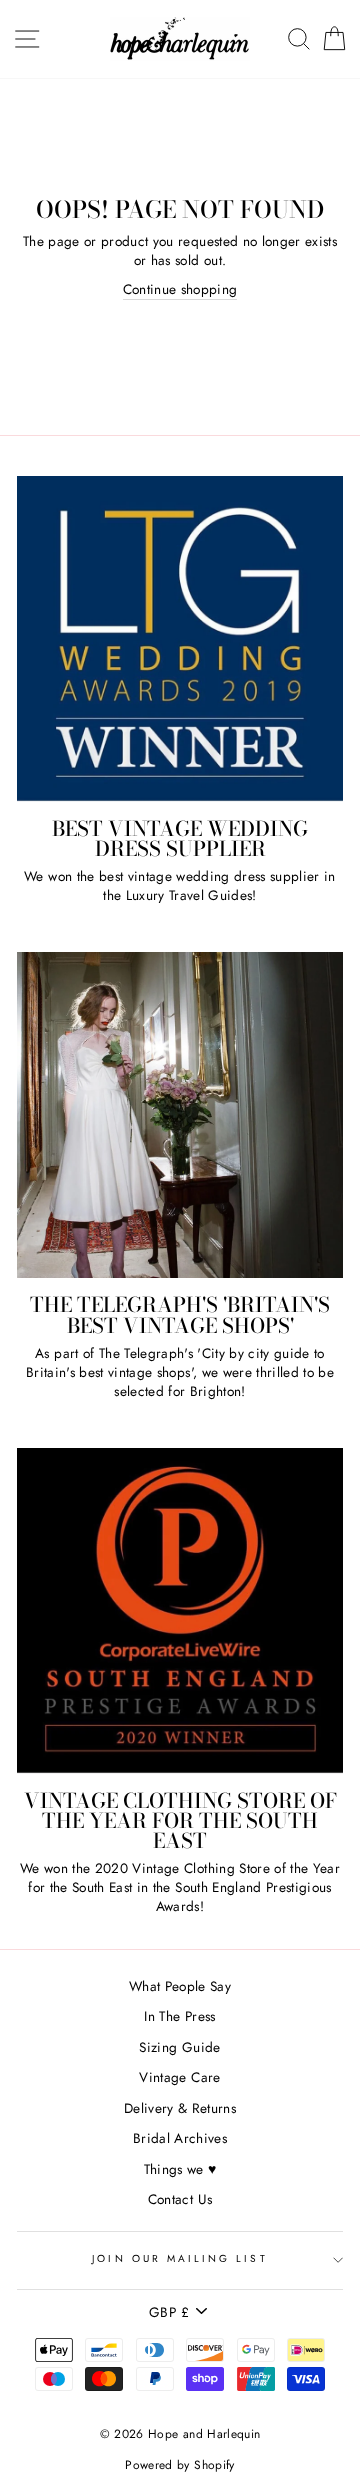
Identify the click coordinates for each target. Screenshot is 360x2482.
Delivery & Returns (180, 2108)
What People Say (180, 1986)
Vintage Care (179, 2077)
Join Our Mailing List (179, 2258)
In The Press (179, 2016)
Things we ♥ (180, 2169)
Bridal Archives (180, 2138)
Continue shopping (180, 289)
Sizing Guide (179, 2047)
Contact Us (180, 2199)
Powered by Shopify (179, 2465)
